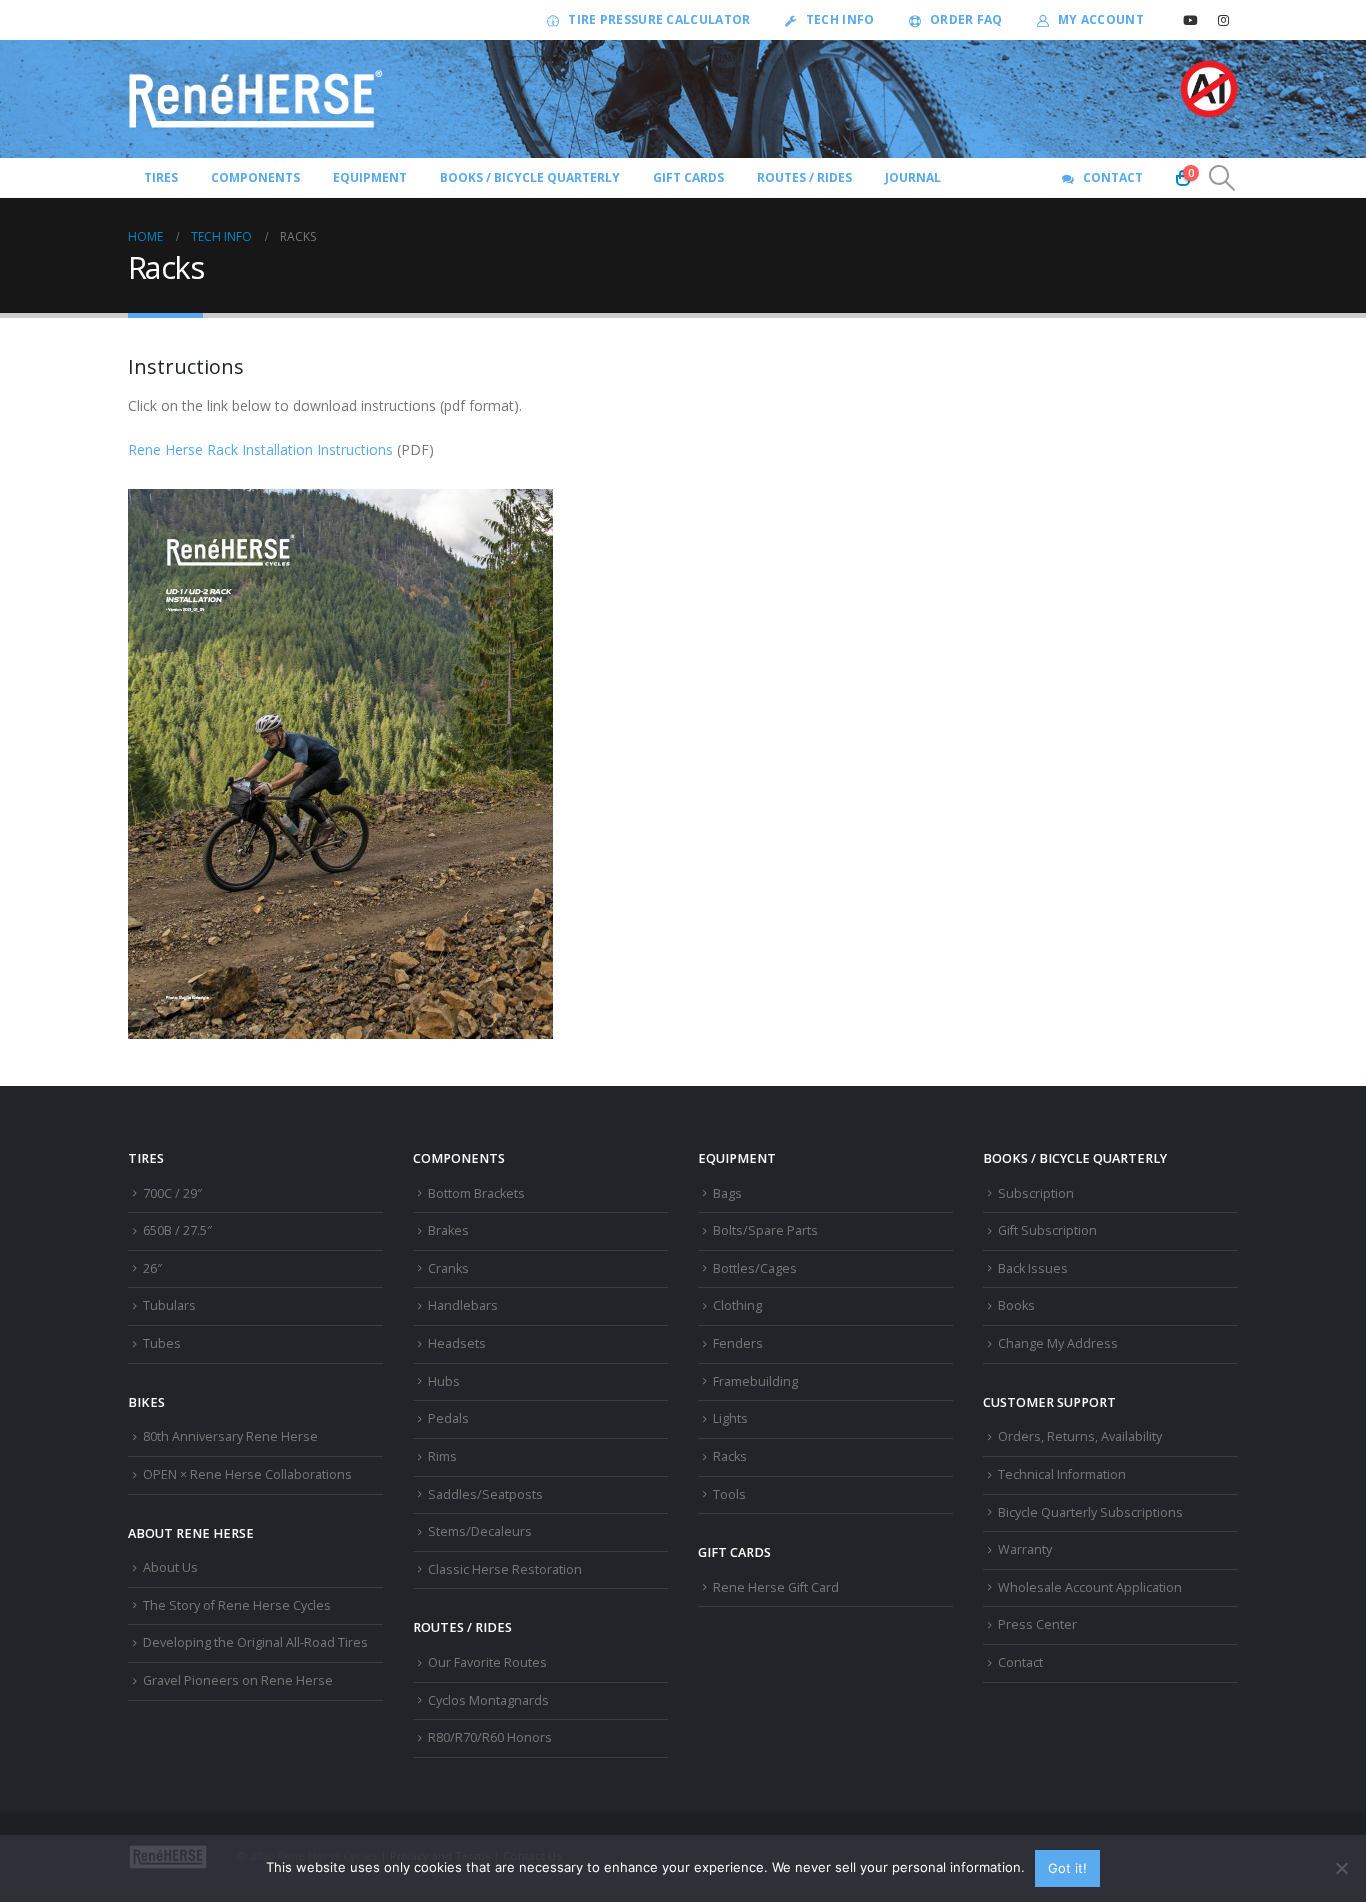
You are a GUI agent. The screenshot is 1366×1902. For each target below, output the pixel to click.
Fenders (738, 1343)
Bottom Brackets (476, 1193)
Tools (729, 1494)
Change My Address (1058, 1343)
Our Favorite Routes (487, 1662)
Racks (730, 1456)
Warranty (1025, 1549)
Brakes (448, 1230)
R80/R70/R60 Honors (490, 1737)
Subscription (1036, 1193)
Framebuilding (755, 1381)
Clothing (737, 1305)
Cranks (448, 1268)
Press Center (1037, 1624)
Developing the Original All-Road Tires (255, 1642)
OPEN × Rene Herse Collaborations (247, 1474)
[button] (1222, 178)
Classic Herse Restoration (505, 1569)
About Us (170, 1567)
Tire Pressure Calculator (659, 19)
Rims (442, 1456)
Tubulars (169, 1305)
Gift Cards (688, 177)
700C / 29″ (172, 1193)
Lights (730, 1418)
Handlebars (463, 1305)
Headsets (457, 1343)
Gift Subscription (1047, 1230)
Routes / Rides (804, 177)
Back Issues (1033, 1268)
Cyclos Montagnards (490, 1700)
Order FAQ (966, 19)
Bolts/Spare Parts (765, 1230)
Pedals (448, 1418)
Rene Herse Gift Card (776, 1587)
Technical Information (1062, 1474)
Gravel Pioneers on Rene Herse (238, 1680)
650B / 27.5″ (177, 1230)
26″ (152, 1268)
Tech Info (840, 19)
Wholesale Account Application (1090, 1587)
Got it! (1067, 1868)
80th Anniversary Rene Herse (230, 1436)
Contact (1113, 177)
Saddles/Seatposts (485, 1494)
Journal (913, 177)
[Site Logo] (256, 99)
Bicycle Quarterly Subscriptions (1090, 1512)
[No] (1341, 1868)
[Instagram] (1223, 20)
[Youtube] (1190, 20)
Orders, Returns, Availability (1080, 1436)
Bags (727, 1193)
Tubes (162, 1343)
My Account (1101, 19)
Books (1016, 1305)
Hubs (444, 1381)
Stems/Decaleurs (480, 1531)
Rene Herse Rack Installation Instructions (260, 449)
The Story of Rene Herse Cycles (237, 1605)
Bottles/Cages (755, 1268)
